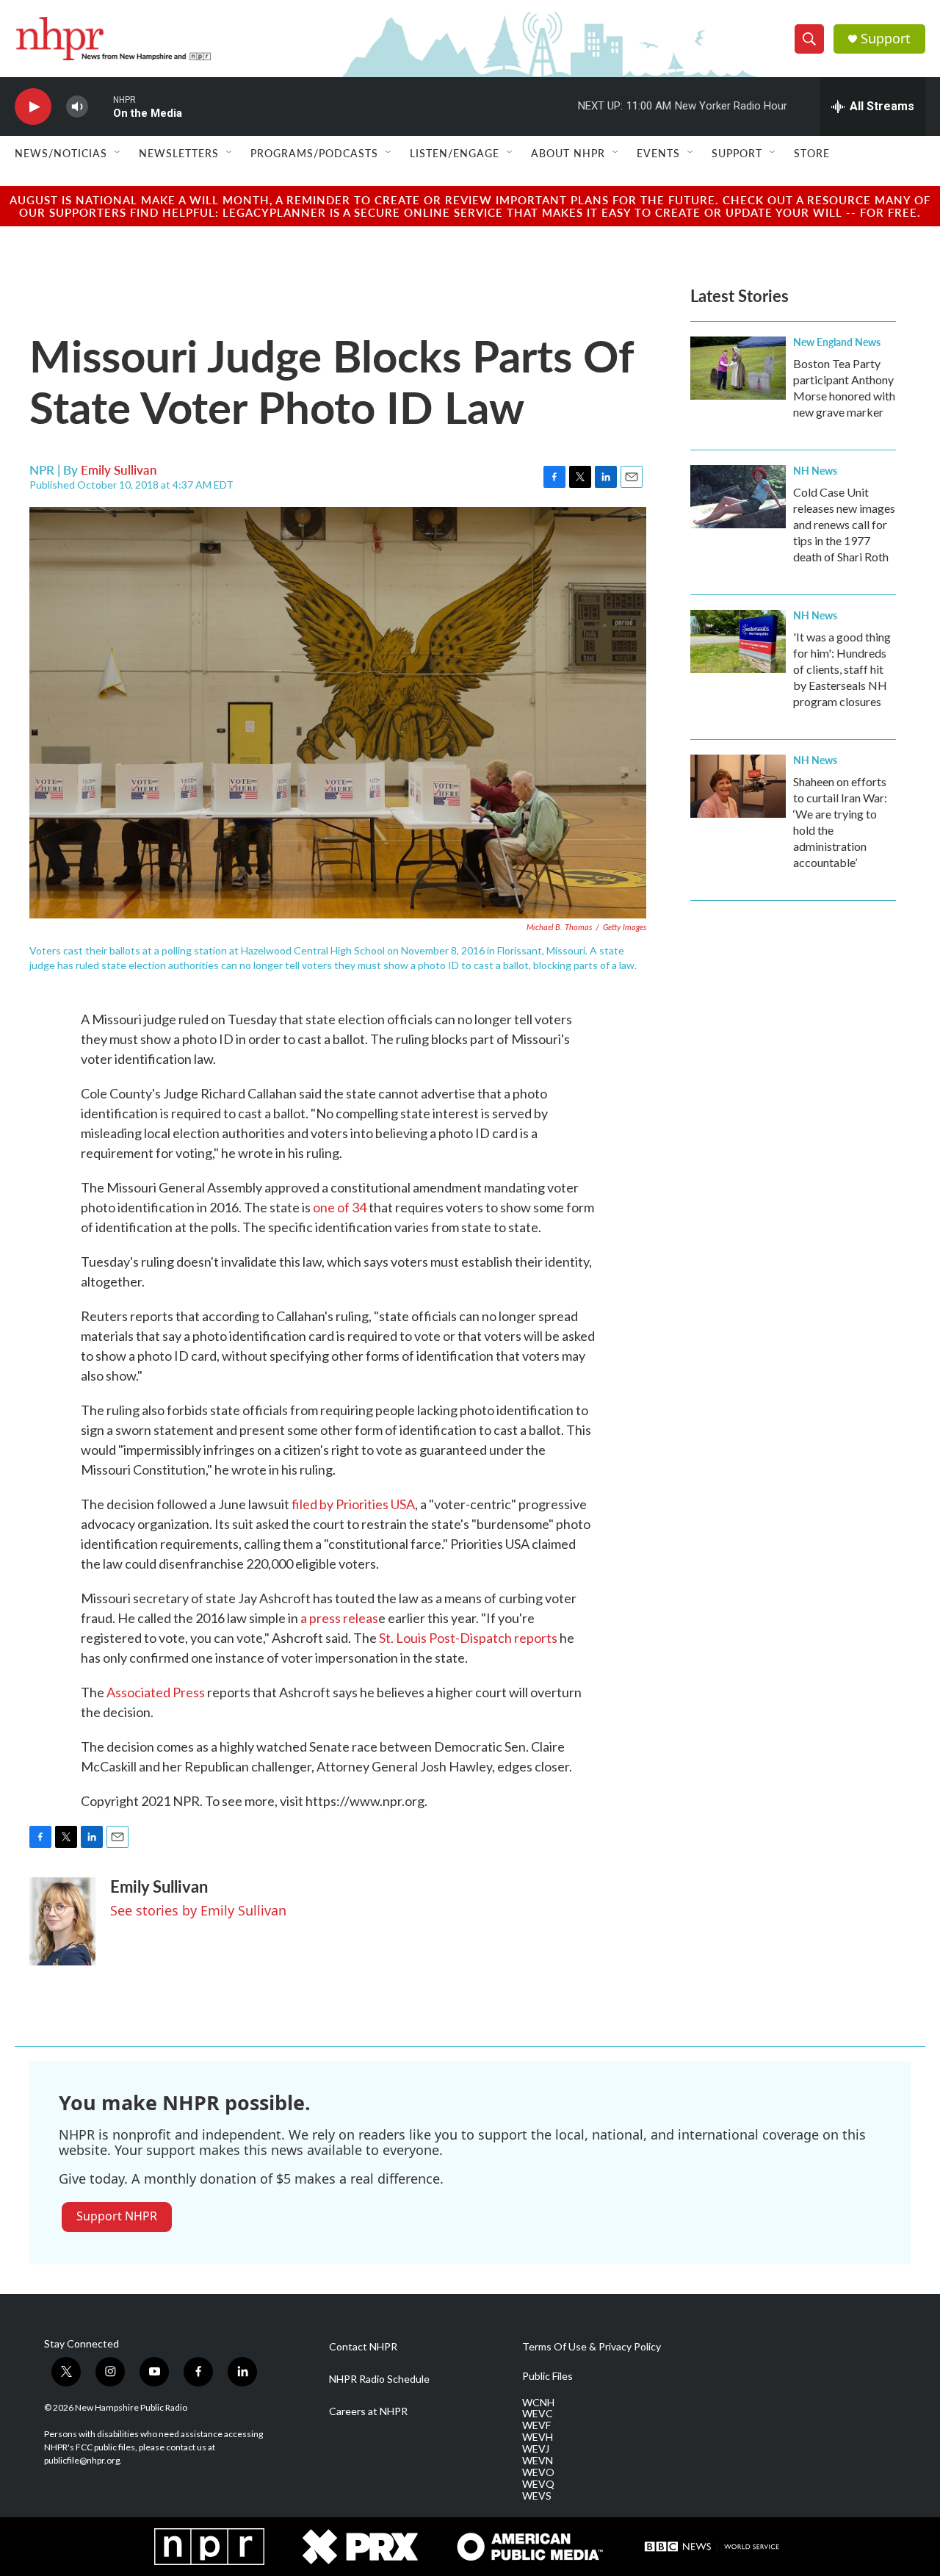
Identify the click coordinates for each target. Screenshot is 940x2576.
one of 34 (340, 1207)
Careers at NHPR (368, 2411)
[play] (33, 107)
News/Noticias (61, 153)
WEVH (538, 2437)
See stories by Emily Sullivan (198, 1910)
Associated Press (156, 1692)
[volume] (77, 107)
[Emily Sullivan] (62, 1921)
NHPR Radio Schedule (379, 2379)
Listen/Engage (455, 153)
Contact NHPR (363, 2347)
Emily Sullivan (119, 469)
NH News (815, 470)
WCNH (538, 2403)
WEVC (538, 2414)
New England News (837, 342)
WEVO (538, 2472)
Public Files (547, 2376)
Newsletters (179, 153)
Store (812, 153)
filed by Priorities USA (353, 1504)
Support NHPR (117, 2216)
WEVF (536, 2425)
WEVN (538, 2461)
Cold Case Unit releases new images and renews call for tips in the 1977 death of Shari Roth (844, 524)
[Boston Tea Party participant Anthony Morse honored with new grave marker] (738, 368)
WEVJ (536, 2449)
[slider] (101, 106)
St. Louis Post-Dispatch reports (468, 1638)
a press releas (339, 1618)
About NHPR (568, 153)
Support (886, 39)
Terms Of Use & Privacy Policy (592, 2347)
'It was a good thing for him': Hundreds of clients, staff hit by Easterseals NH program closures (842, 669)
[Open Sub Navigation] (118, 153)
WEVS (537, 2496)
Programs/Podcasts (314, 153)
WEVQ (538, 2484)
